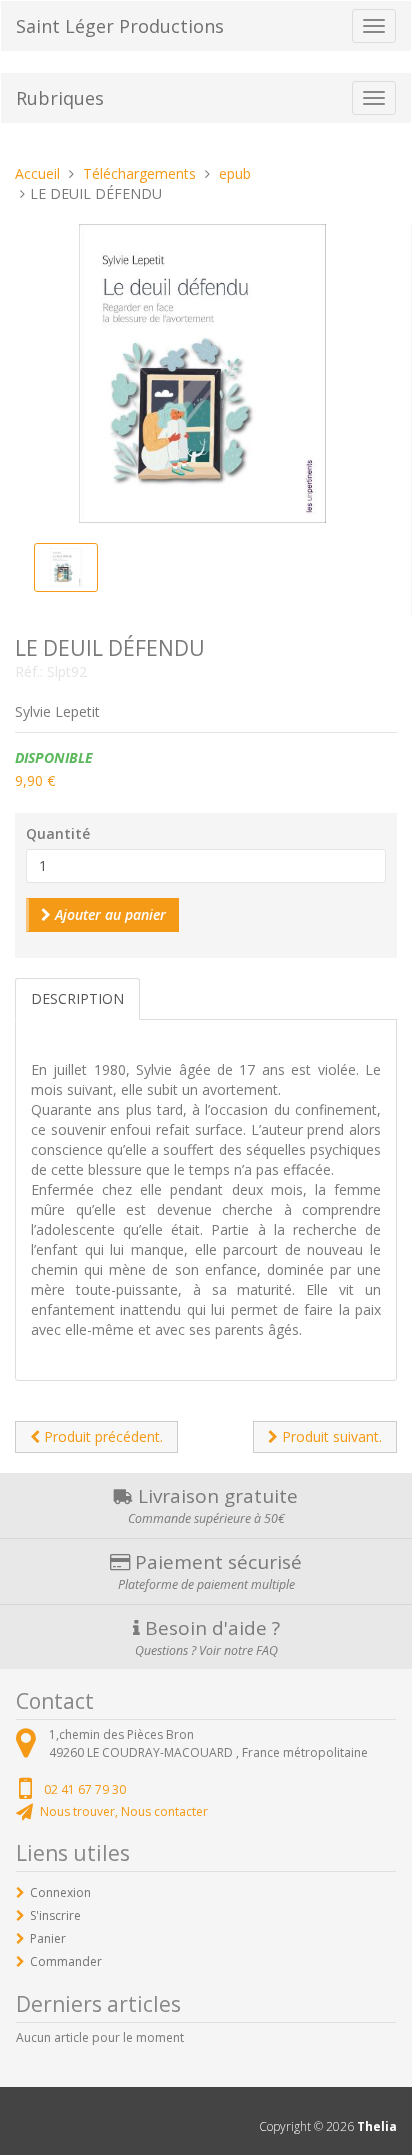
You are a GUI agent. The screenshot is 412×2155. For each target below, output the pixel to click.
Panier (48, 1938)
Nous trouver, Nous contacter (124, 1811)
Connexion (60, 1892)
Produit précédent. (101, 1436)
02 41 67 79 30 (85, 1789)
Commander (66, 1961)
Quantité (58, 833)
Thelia (377, 2126)
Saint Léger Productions (120, 26)
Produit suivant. (330, 1436)
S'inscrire (55, 1915)
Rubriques (60, 98)
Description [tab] (77, 998)
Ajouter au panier (108, 914)
